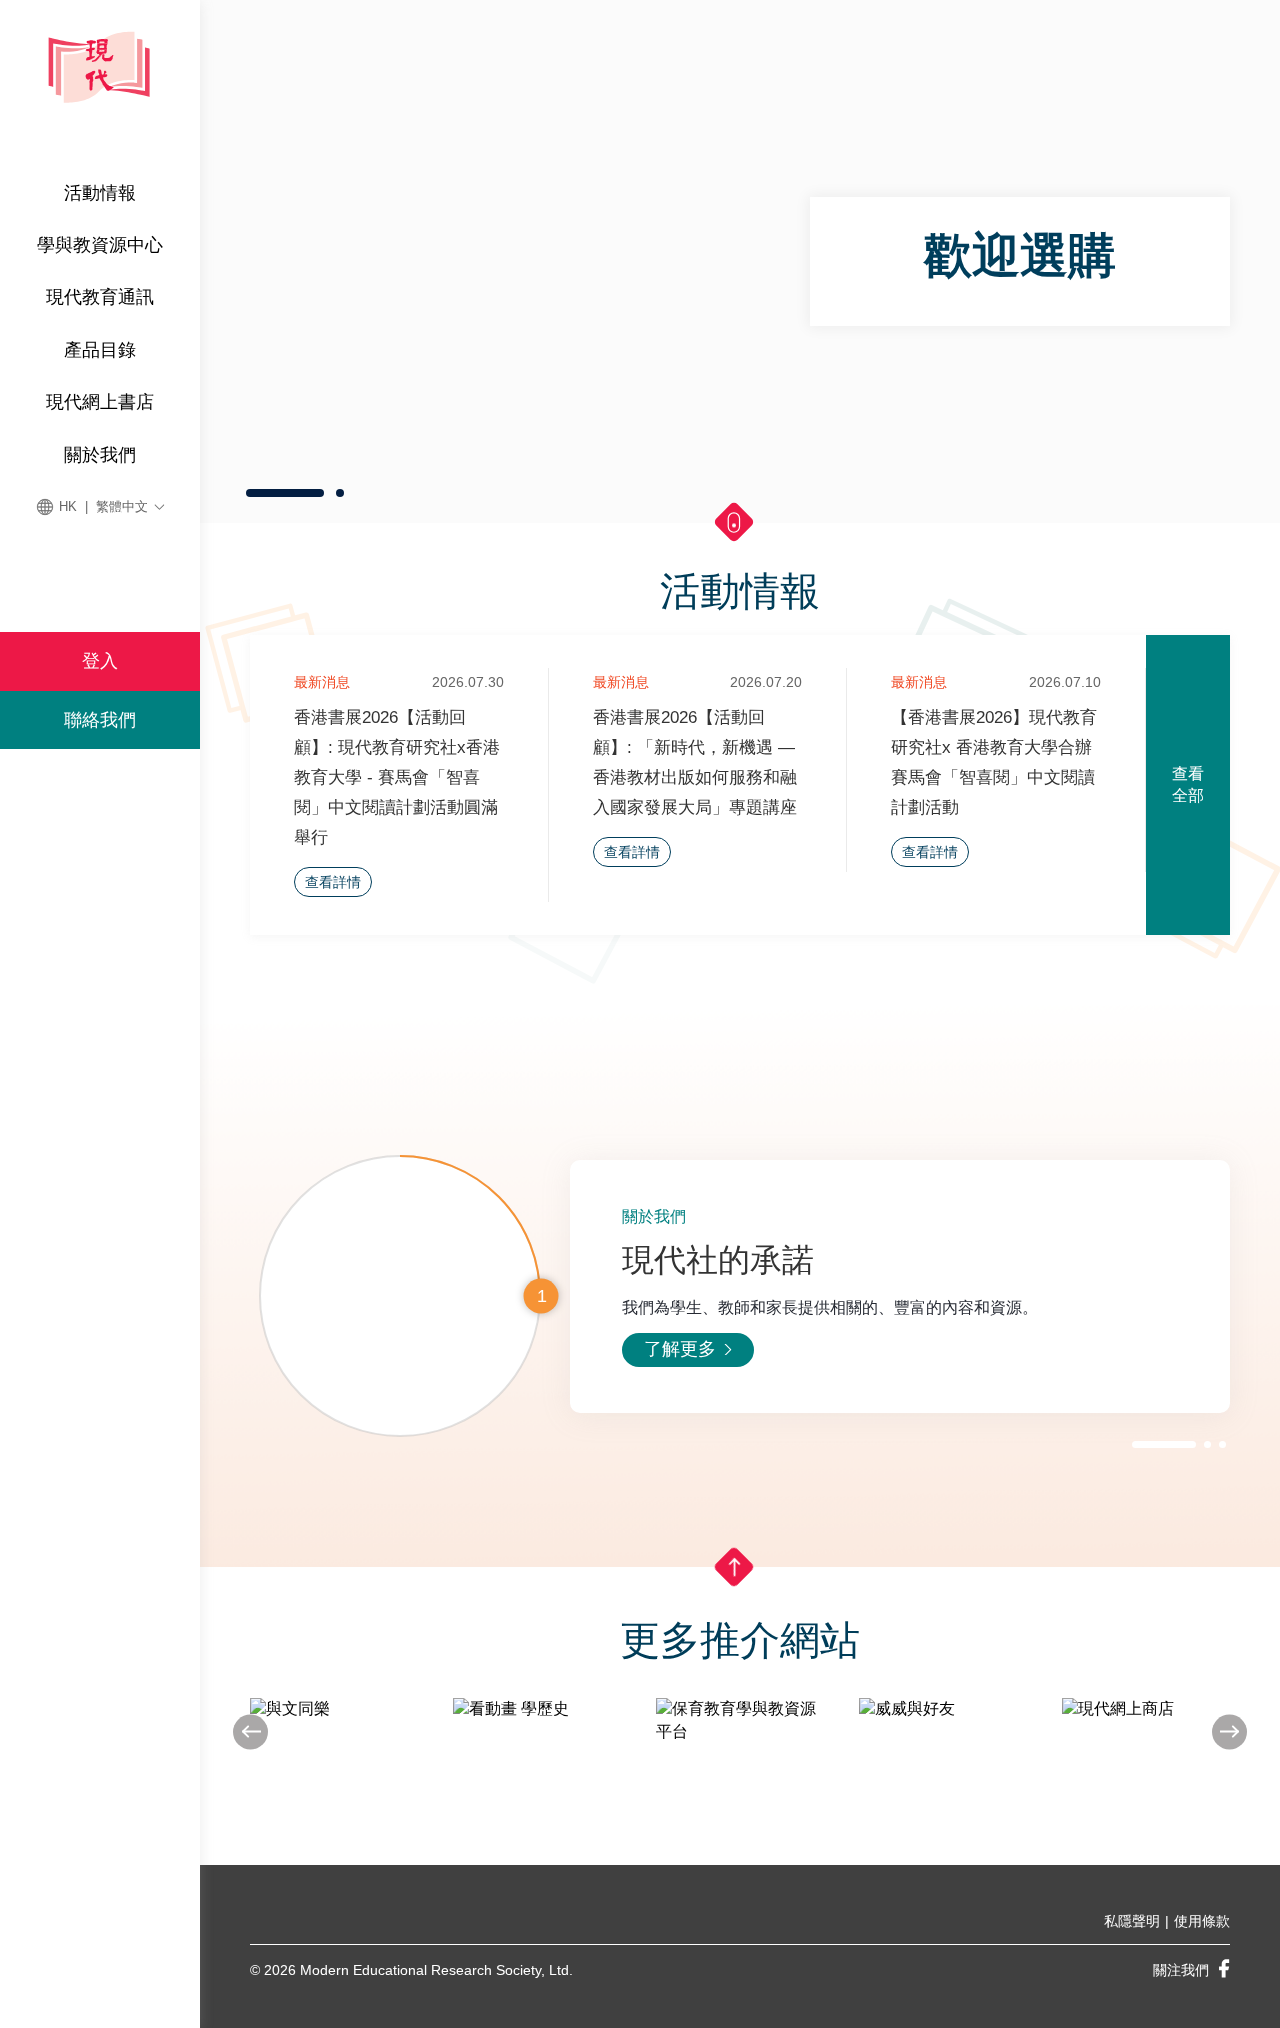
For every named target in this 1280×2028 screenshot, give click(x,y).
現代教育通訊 (100, 297)
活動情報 (100, 193)
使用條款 (1202, 1921)
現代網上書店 (100, 402)
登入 (100, 661)
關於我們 (100, 455)
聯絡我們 (100, 720)
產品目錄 (100, 350)
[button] (285, 493)
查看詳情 (333, 882)
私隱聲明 (1132, 1921)
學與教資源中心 (100, 245)
